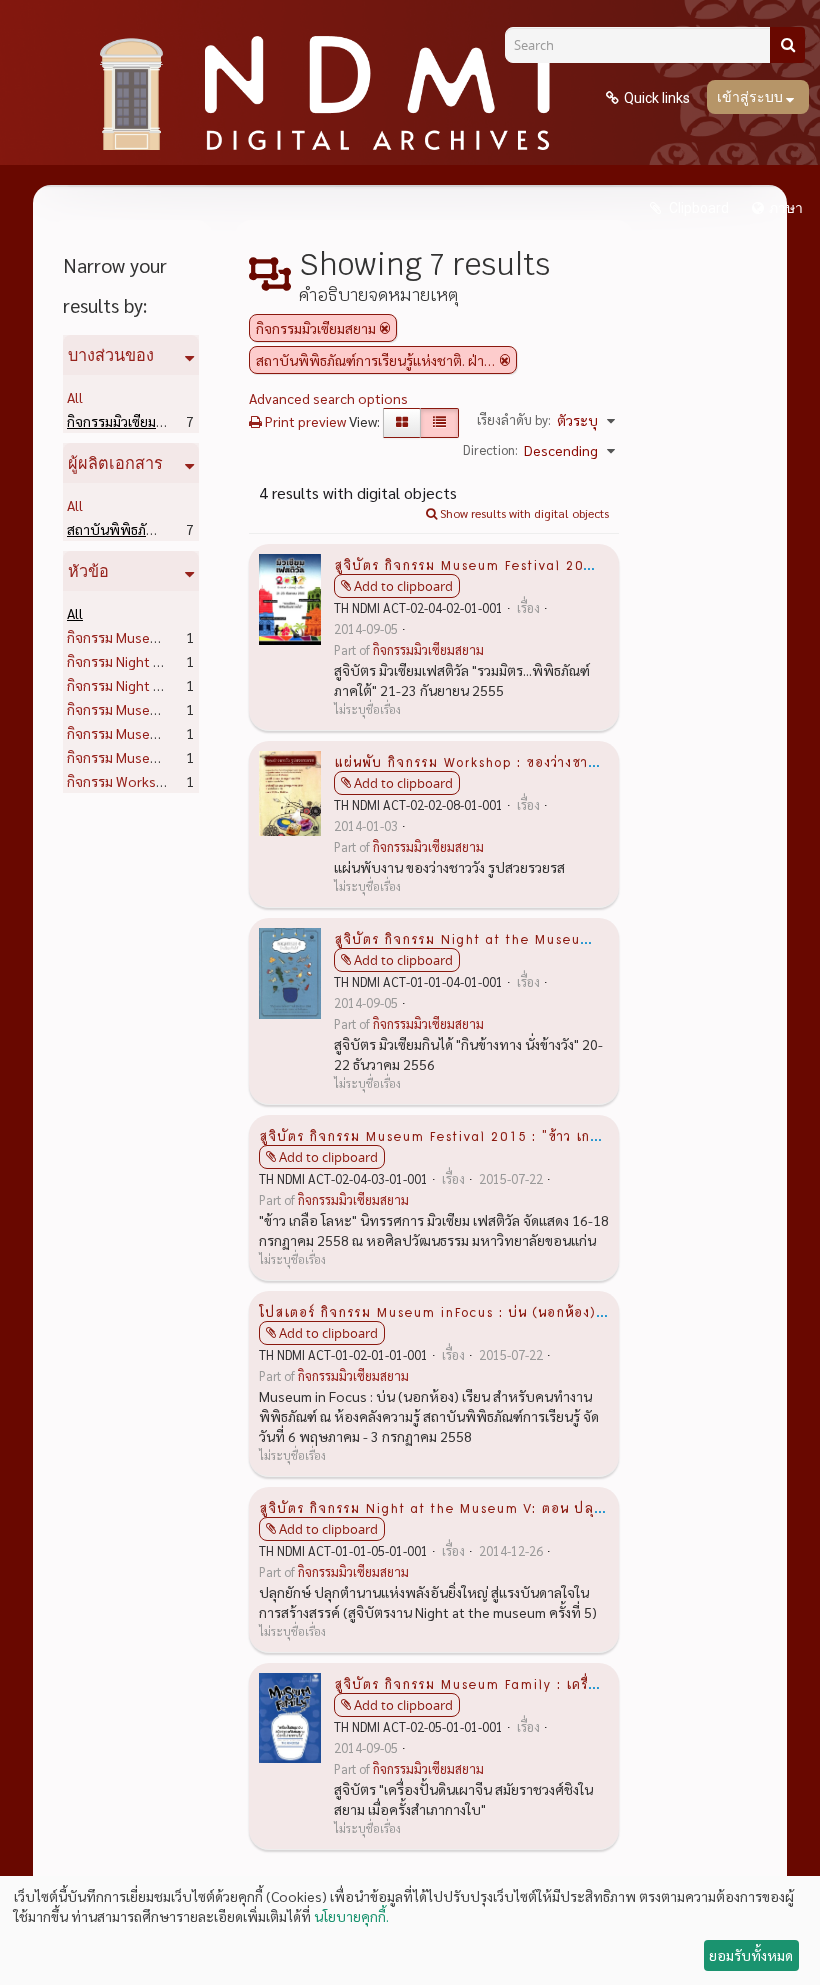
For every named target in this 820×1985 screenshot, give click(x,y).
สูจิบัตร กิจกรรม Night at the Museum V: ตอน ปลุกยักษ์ (445, 1507)
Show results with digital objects (523, 513)
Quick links (657, 98)
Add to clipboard (403, 586)
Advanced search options (328, 398)
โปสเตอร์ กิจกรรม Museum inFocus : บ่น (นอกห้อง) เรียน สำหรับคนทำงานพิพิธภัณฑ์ (529, 1311)
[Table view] (439, 423)
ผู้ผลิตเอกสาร (115, 463)
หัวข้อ (88, 571)
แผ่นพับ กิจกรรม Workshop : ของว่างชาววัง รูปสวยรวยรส (515, 761)
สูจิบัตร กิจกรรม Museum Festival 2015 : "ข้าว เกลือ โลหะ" (456, 1135)
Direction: (490, 449)
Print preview (304, 421)
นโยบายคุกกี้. (351, 1916)
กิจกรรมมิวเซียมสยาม (158, 421)
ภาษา (786, 208)
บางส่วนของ (111, 355)
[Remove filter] (385, 328)
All (75, 397)
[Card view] (402, 423)
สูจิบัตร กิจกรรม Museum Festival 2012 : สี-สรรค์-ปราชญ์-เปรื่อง (549, 564)
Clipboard (697, 208)
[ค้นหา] (787, 45)
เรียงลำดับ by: (514, 419)
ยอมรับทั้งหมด (751, 1955)
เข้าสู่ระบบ (751, 97)
